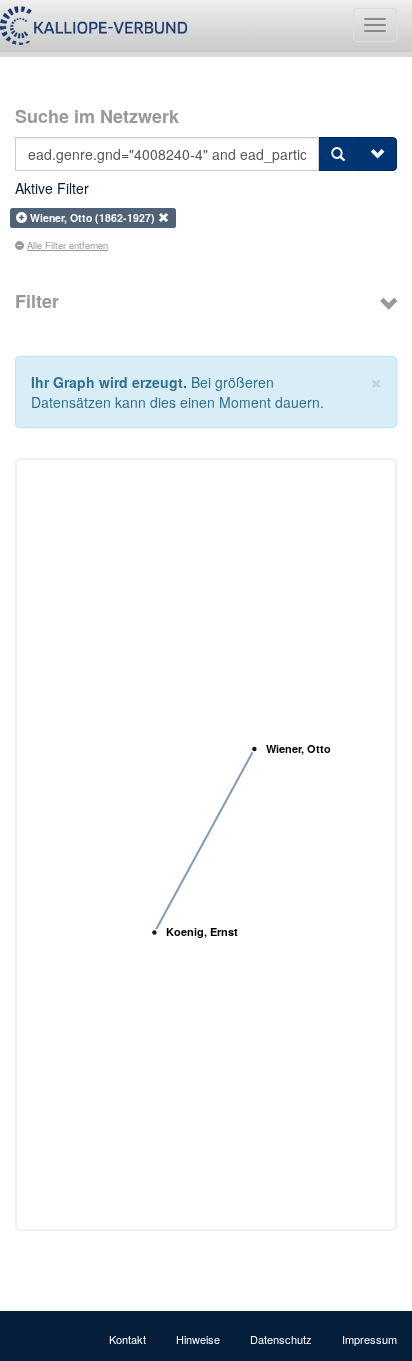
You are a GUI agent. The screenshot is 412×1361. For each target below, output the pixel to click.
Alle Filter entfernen (67, 245)
